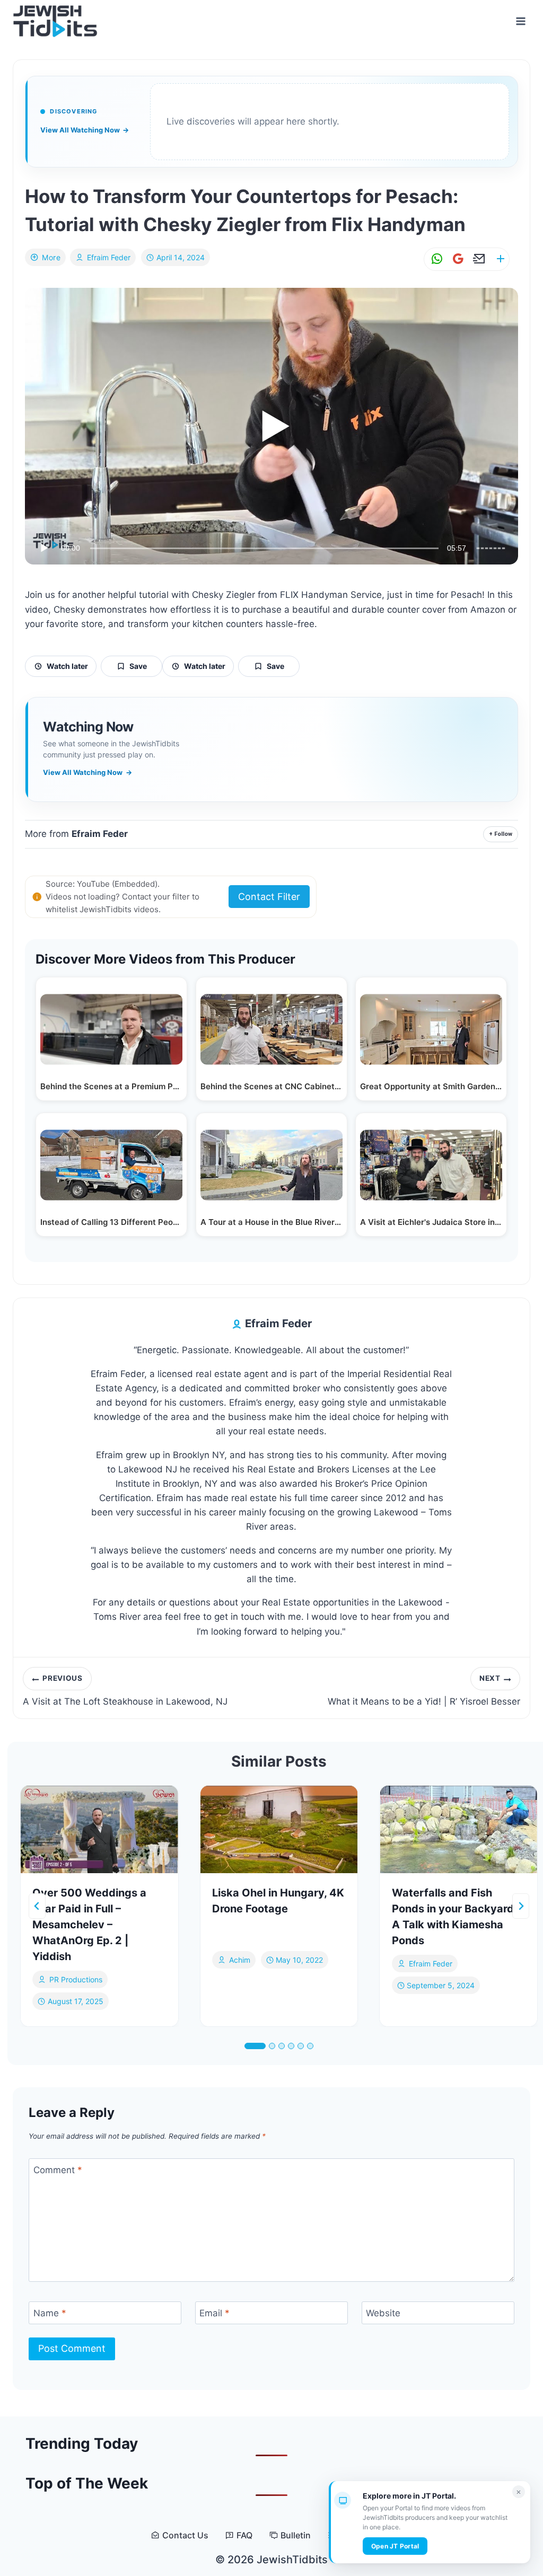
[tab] (255, 2046)
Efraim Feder (109, 257)
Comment (58, 2170)
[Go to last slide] (37, 1906)
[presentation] (99, 1829)
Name (50, 2313)
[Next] (521, 1906)
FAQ (244, 2535)
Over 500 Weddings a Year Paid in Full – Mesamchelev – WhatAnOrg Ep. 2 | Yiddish (89, 1925)
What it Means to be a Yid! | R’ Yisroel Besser (424, 1690)
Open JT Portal (395, 2546)
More (51, 257)
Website (383, 2313)
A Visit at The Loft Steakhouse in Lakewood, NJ (125, 1690)
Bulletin (296, 2535)
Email (214, 2313)
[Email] (477, 259)
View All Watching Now (85, 130)
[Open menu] (520, 21)
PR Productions (76, 1979)
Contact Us (185, 2535)
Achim (240, 1960)
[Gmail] (456, 259)
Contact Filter (269, 897)
